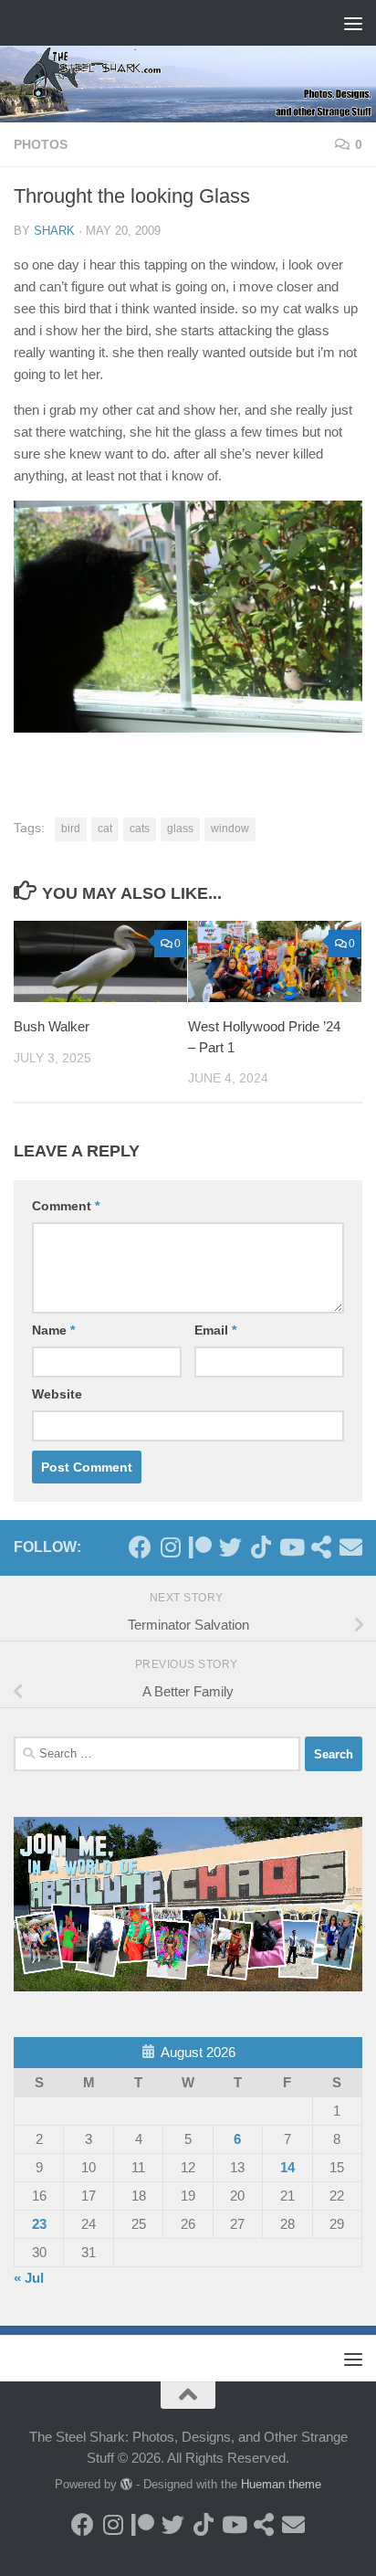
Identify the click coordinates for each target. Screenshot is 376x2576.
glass (180, 829)
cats (140, 829)
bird (71, 829)
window (230, 829)
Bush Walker (52, 1026)
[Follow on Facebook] (140, 1547)
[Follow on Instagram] (170, 1547)
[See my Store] (321, 1547)
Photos (41, 144)
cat (105, 829)
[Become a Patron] (200, 1547)
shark (54, 231)
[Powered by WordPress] (126, 2484)
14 (287, 2167)
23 (39, 2224)
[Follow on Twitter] (230, 1547)
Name (53, 1330)
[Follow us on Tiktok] (261, 1547)
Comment (66, 1206)
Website (57, 1394)
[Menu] (353, 23)
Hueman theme (281, 2484)
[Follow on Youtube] (291, 1547)
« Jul (29, 2278)
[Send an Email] (351, 1547)
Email (215, 1330)
